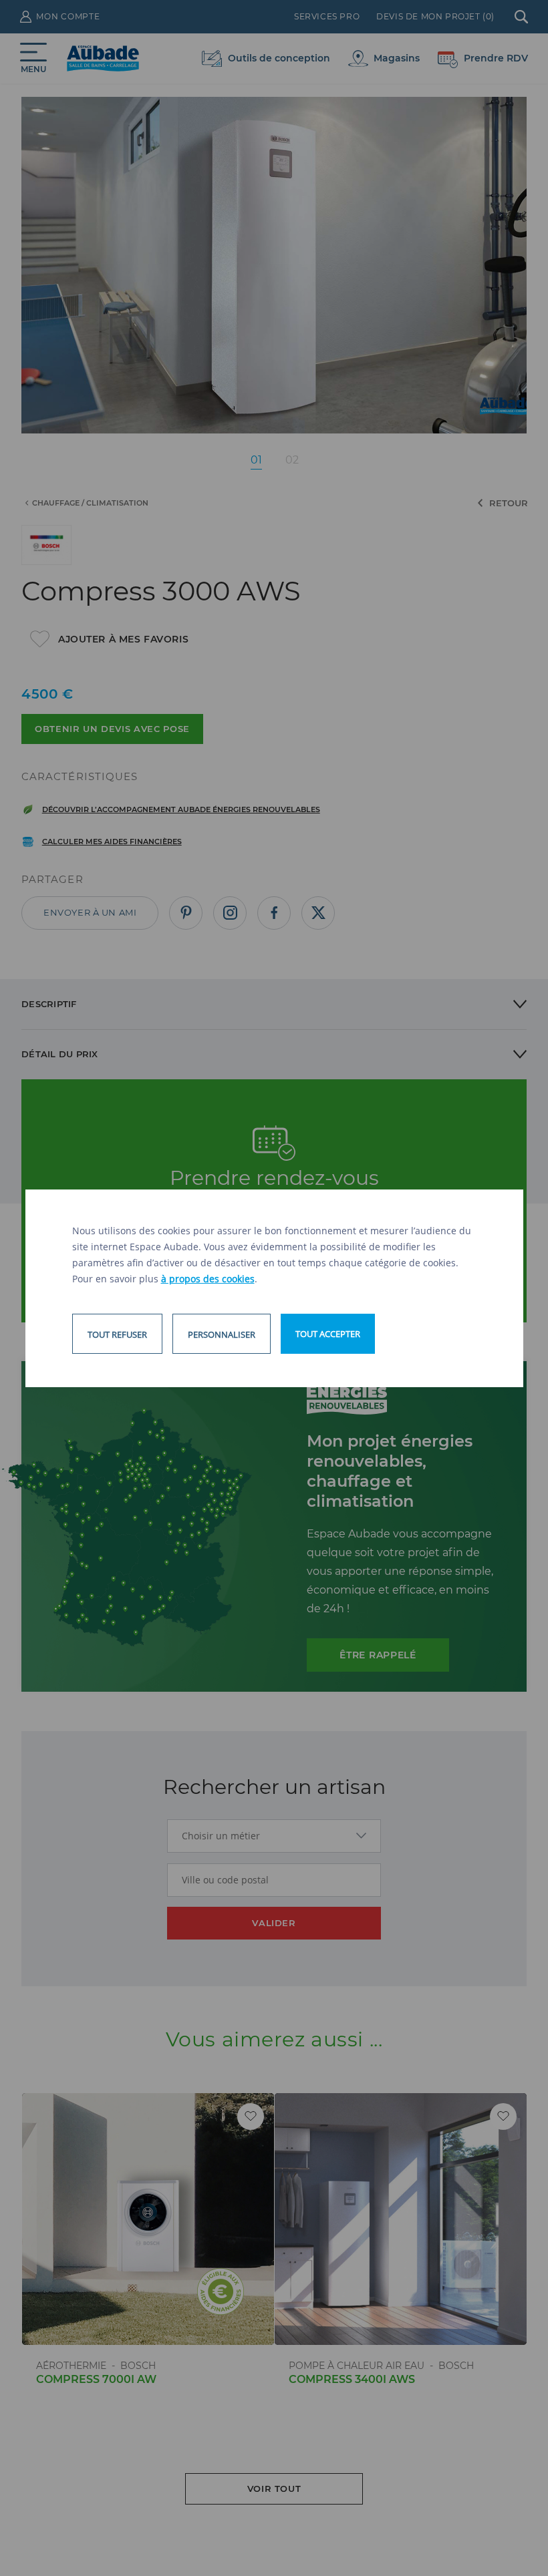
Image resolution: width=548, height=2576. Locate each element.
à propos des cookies (208, 1279)
